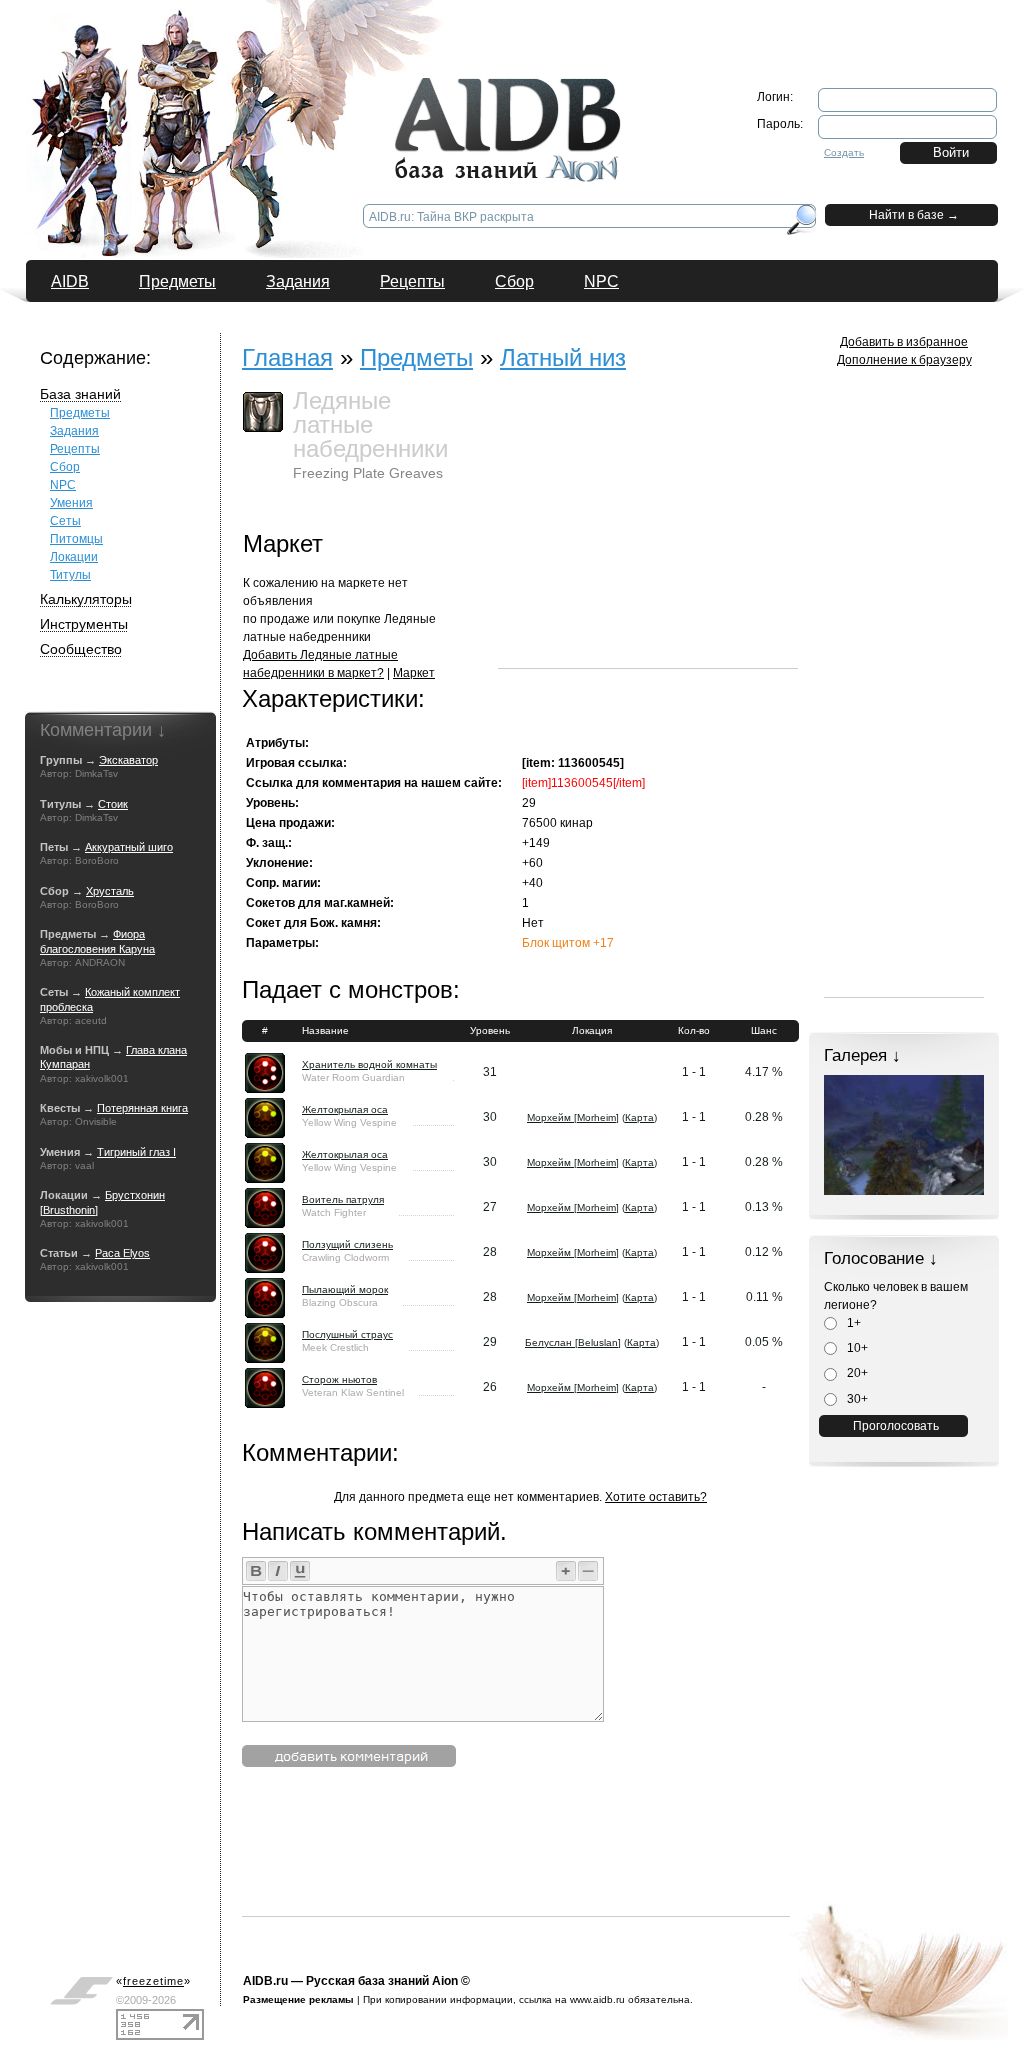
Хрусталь (110, 891)
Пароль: (780, 124)
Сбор (514, 281)
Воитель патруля (343, 1199)
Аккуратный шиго (129, 847)
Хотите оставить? (656, 1497)
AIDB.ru (265, 1981)
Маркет (414, 673)
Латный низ (563, 357)
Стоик (113, 804)
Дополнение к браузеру (904, 360)
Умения (71, 503)
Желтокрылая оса (345, 1109)
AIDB (70, 281)
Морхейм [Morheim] (573, 1117)
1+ (852, 1323)
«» (153, 1981)
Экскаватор (128, 760)
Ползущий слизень (347, 1244)
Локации (74, 557)
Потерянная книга (142, 1108)
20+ (856, 1373)
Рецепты (412, 281)
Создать (844, 152)
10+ (856, 1348)
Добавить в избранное (904, 342)
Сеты (65, 521)
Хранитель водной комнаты (369, 1064)
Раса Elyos (122, 1253)
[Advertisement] (648, 543)
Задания (298, 281)
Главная (287, 357)
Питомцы (76, 539)
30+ (856, 1399)
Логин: (775, 97)
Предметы (177, 281)
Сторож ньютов (339, 1379)
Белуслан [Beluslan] (573, 1342)
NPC (601, 281)
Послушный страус (347, 1334)
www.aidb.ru (597, 1999)
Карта (639, 1117)
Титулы (70, 575)
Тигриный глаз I (136, 1152)
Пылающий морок (345, 1289)
